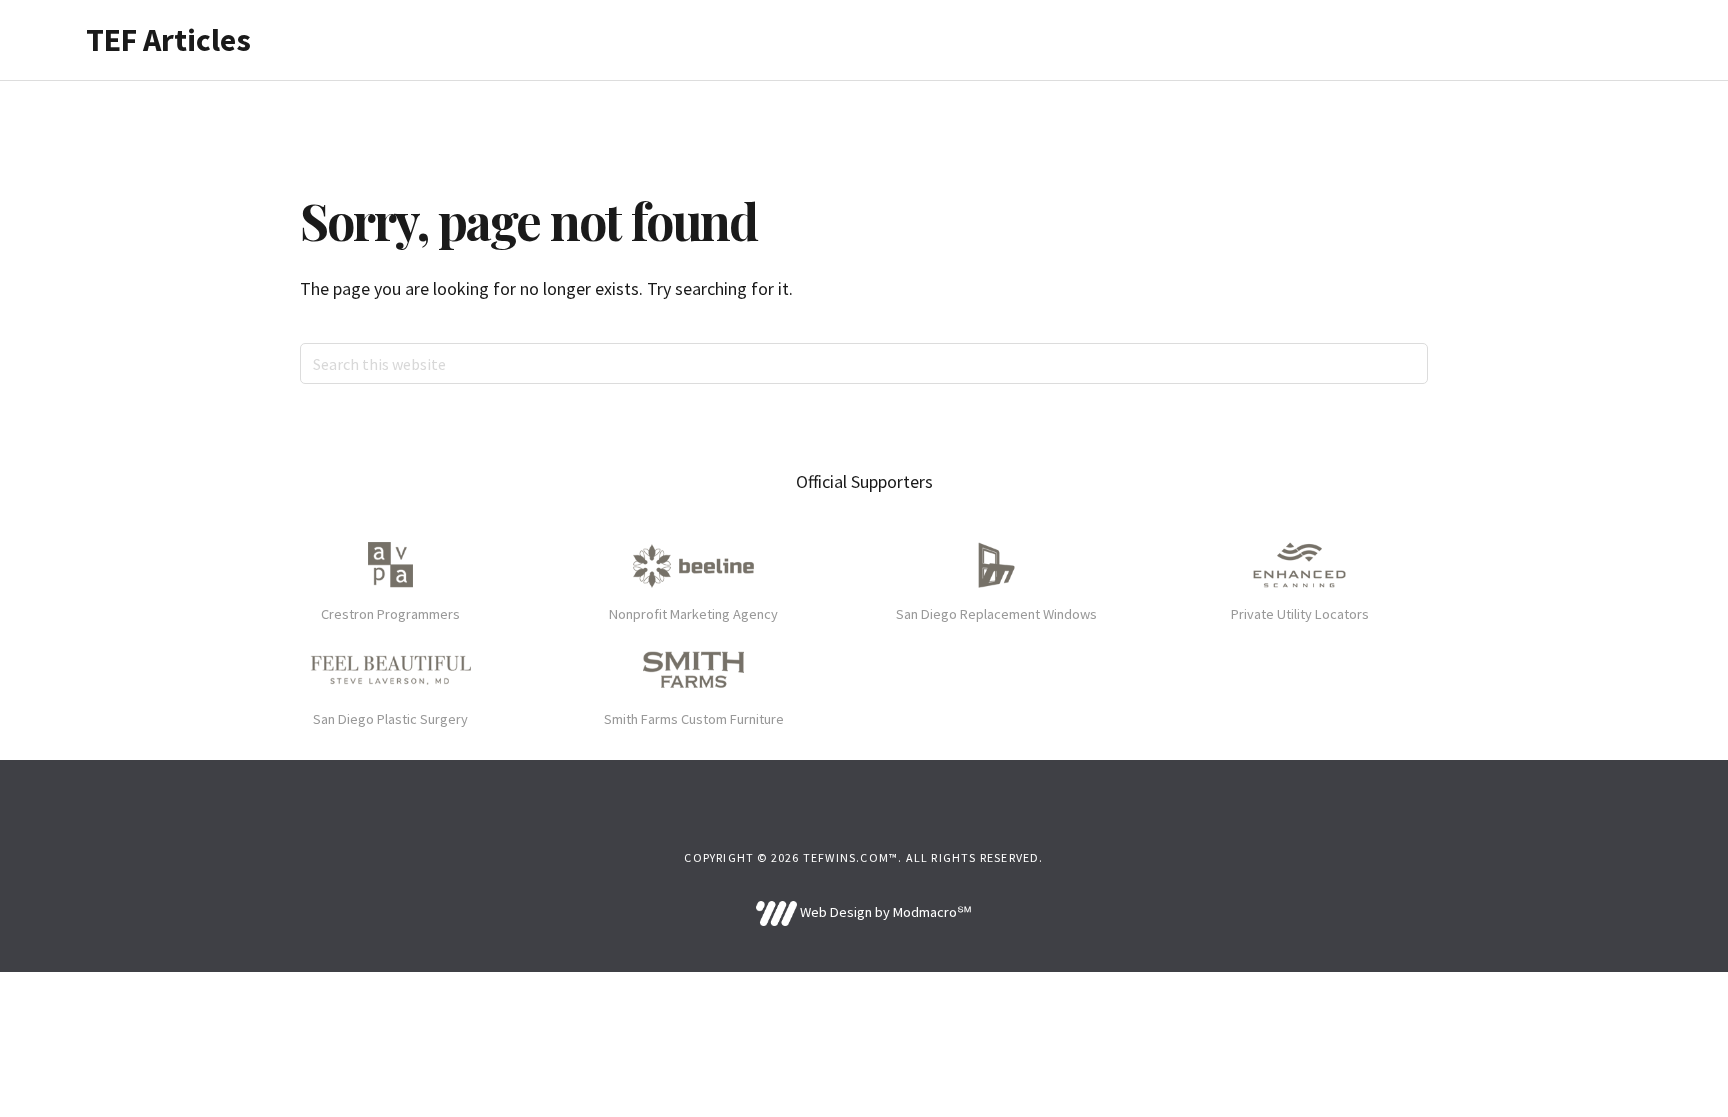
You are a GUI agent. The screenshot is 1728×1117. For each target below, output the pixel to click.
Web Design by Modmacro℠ (884, 912)
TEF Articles (168, 40)
